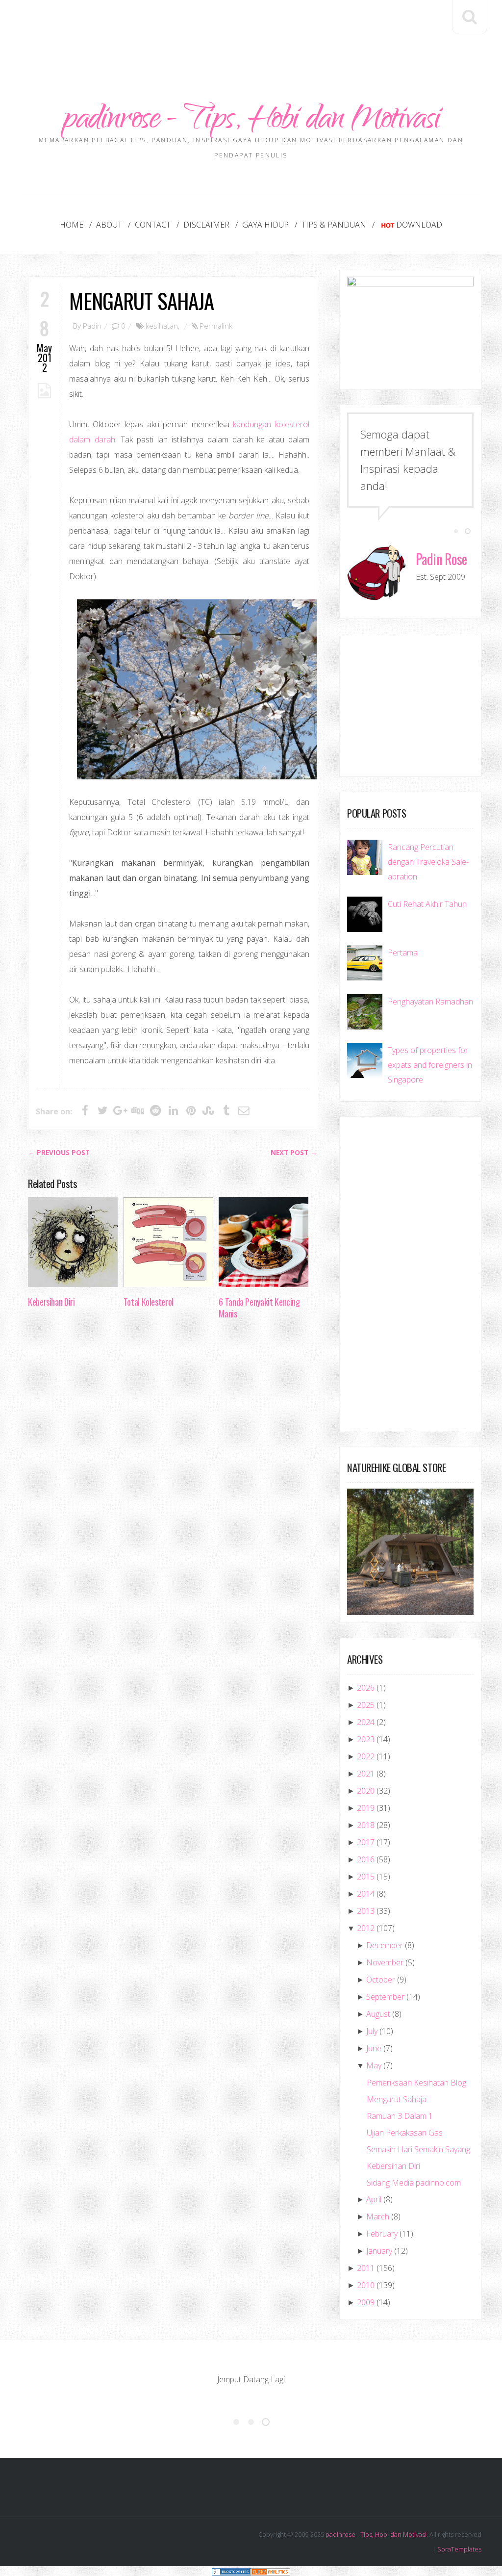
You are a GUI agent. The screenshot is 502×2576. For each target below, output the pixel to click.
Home (72, 225)
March (378, 2216)
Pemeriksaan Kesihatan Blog (416, 2083)
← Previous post (59, 1153)
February (382, 2234)
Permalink (216, 326)
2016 (366, 1859)
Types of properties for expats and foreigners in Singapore (430, 1065)
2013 (366, 1911)
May (374, 2065)
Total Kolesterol (149, 1302)
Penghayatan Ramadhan (430, 1002)
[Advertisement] (251, 29)
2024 (366, 1722)
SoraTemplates (459, 2549)
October (381, 1980)
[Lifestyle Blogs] (231, 2571)
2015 (366, 1877)
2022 (366, 1756)
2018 (366, 1825)
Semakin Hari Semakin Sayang (418, 2149)
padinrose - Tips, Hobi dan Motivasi (251, 121)
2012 (366, 1928)
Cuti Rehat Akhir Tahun (427, 904)
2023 (366, 1739)
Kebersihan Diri (51, 1302)
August (378, 2014)
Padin (92, 326)
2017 (366, 1842)
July (372, 2031)
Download (419, 225)
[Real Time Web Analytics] (271, 2571)
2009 (366, 2302)
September (385, 1997)
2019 (366, 1808)
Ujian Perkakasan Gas (405, 2133)
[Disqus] (173, 1478)
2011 (366, 2268)
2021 (366, 1774)
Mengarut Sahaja (141, 300)
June (374, 2048)
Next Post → (294, 1153)
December (385, 1945)
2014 (366, 1894)
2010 (366, 2285)
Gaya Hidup (265, 225)
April (374, 2199)
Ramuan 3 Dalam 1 (400, 2116)
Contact (153, 225)
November (385, 1962)
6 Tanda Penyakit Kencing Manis (259, 1308)
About (109, 225)
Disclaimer (206, 225)
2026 (366, 1688)
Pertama (403, 953)
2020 (366, 1791)
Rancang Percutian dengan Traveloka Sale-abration (428, 862)
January (379, 2251)
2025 (366, 1705)
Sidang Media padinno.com (414, 2183)
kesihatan (162, 326)
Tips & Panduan (334, 225)
